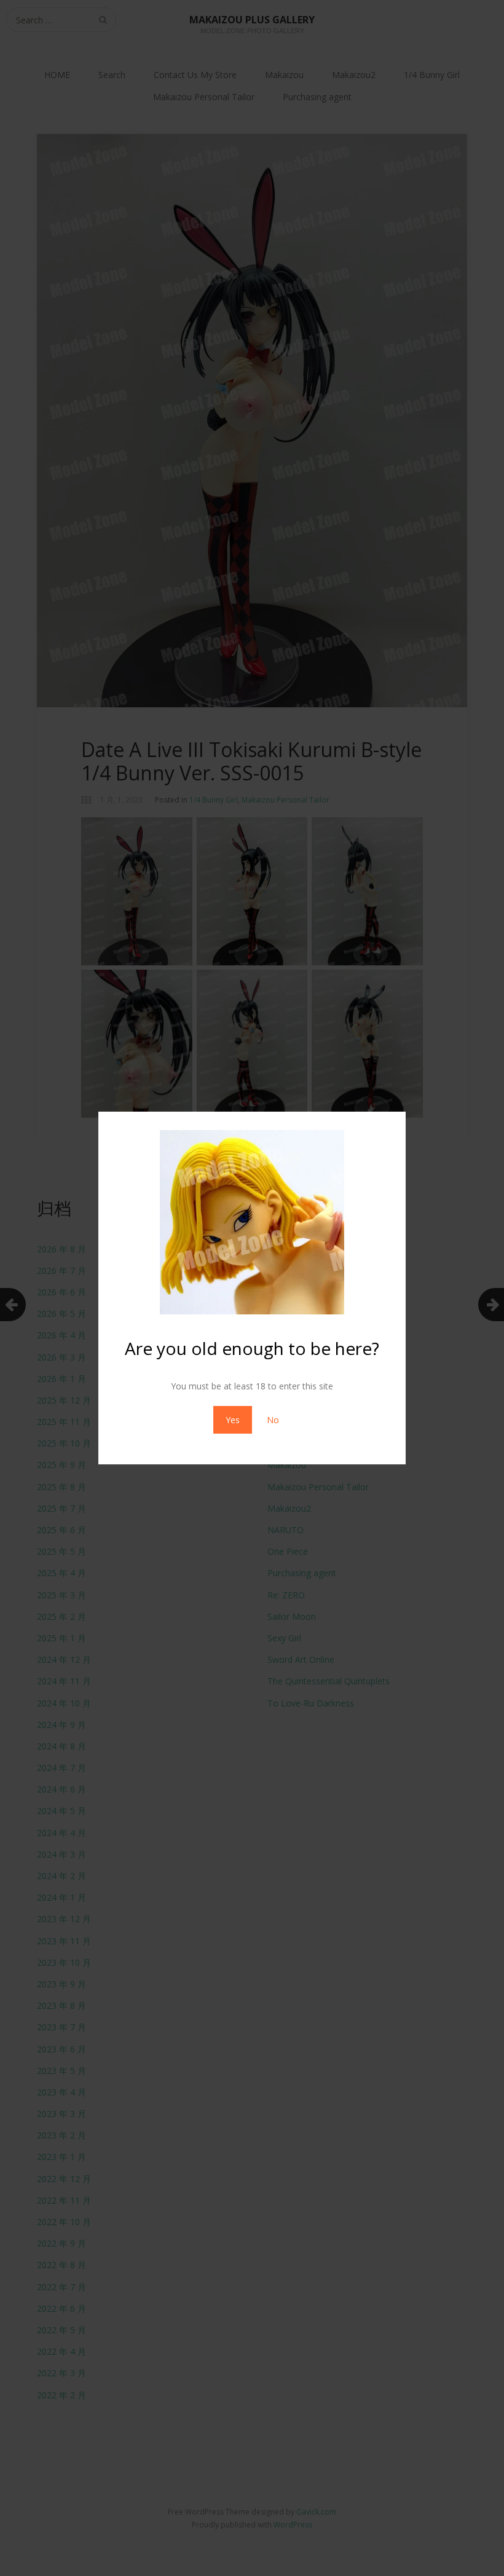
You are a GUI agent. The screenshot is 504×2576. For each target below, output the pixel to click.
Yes (233, 1420)
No (273, 1420)
